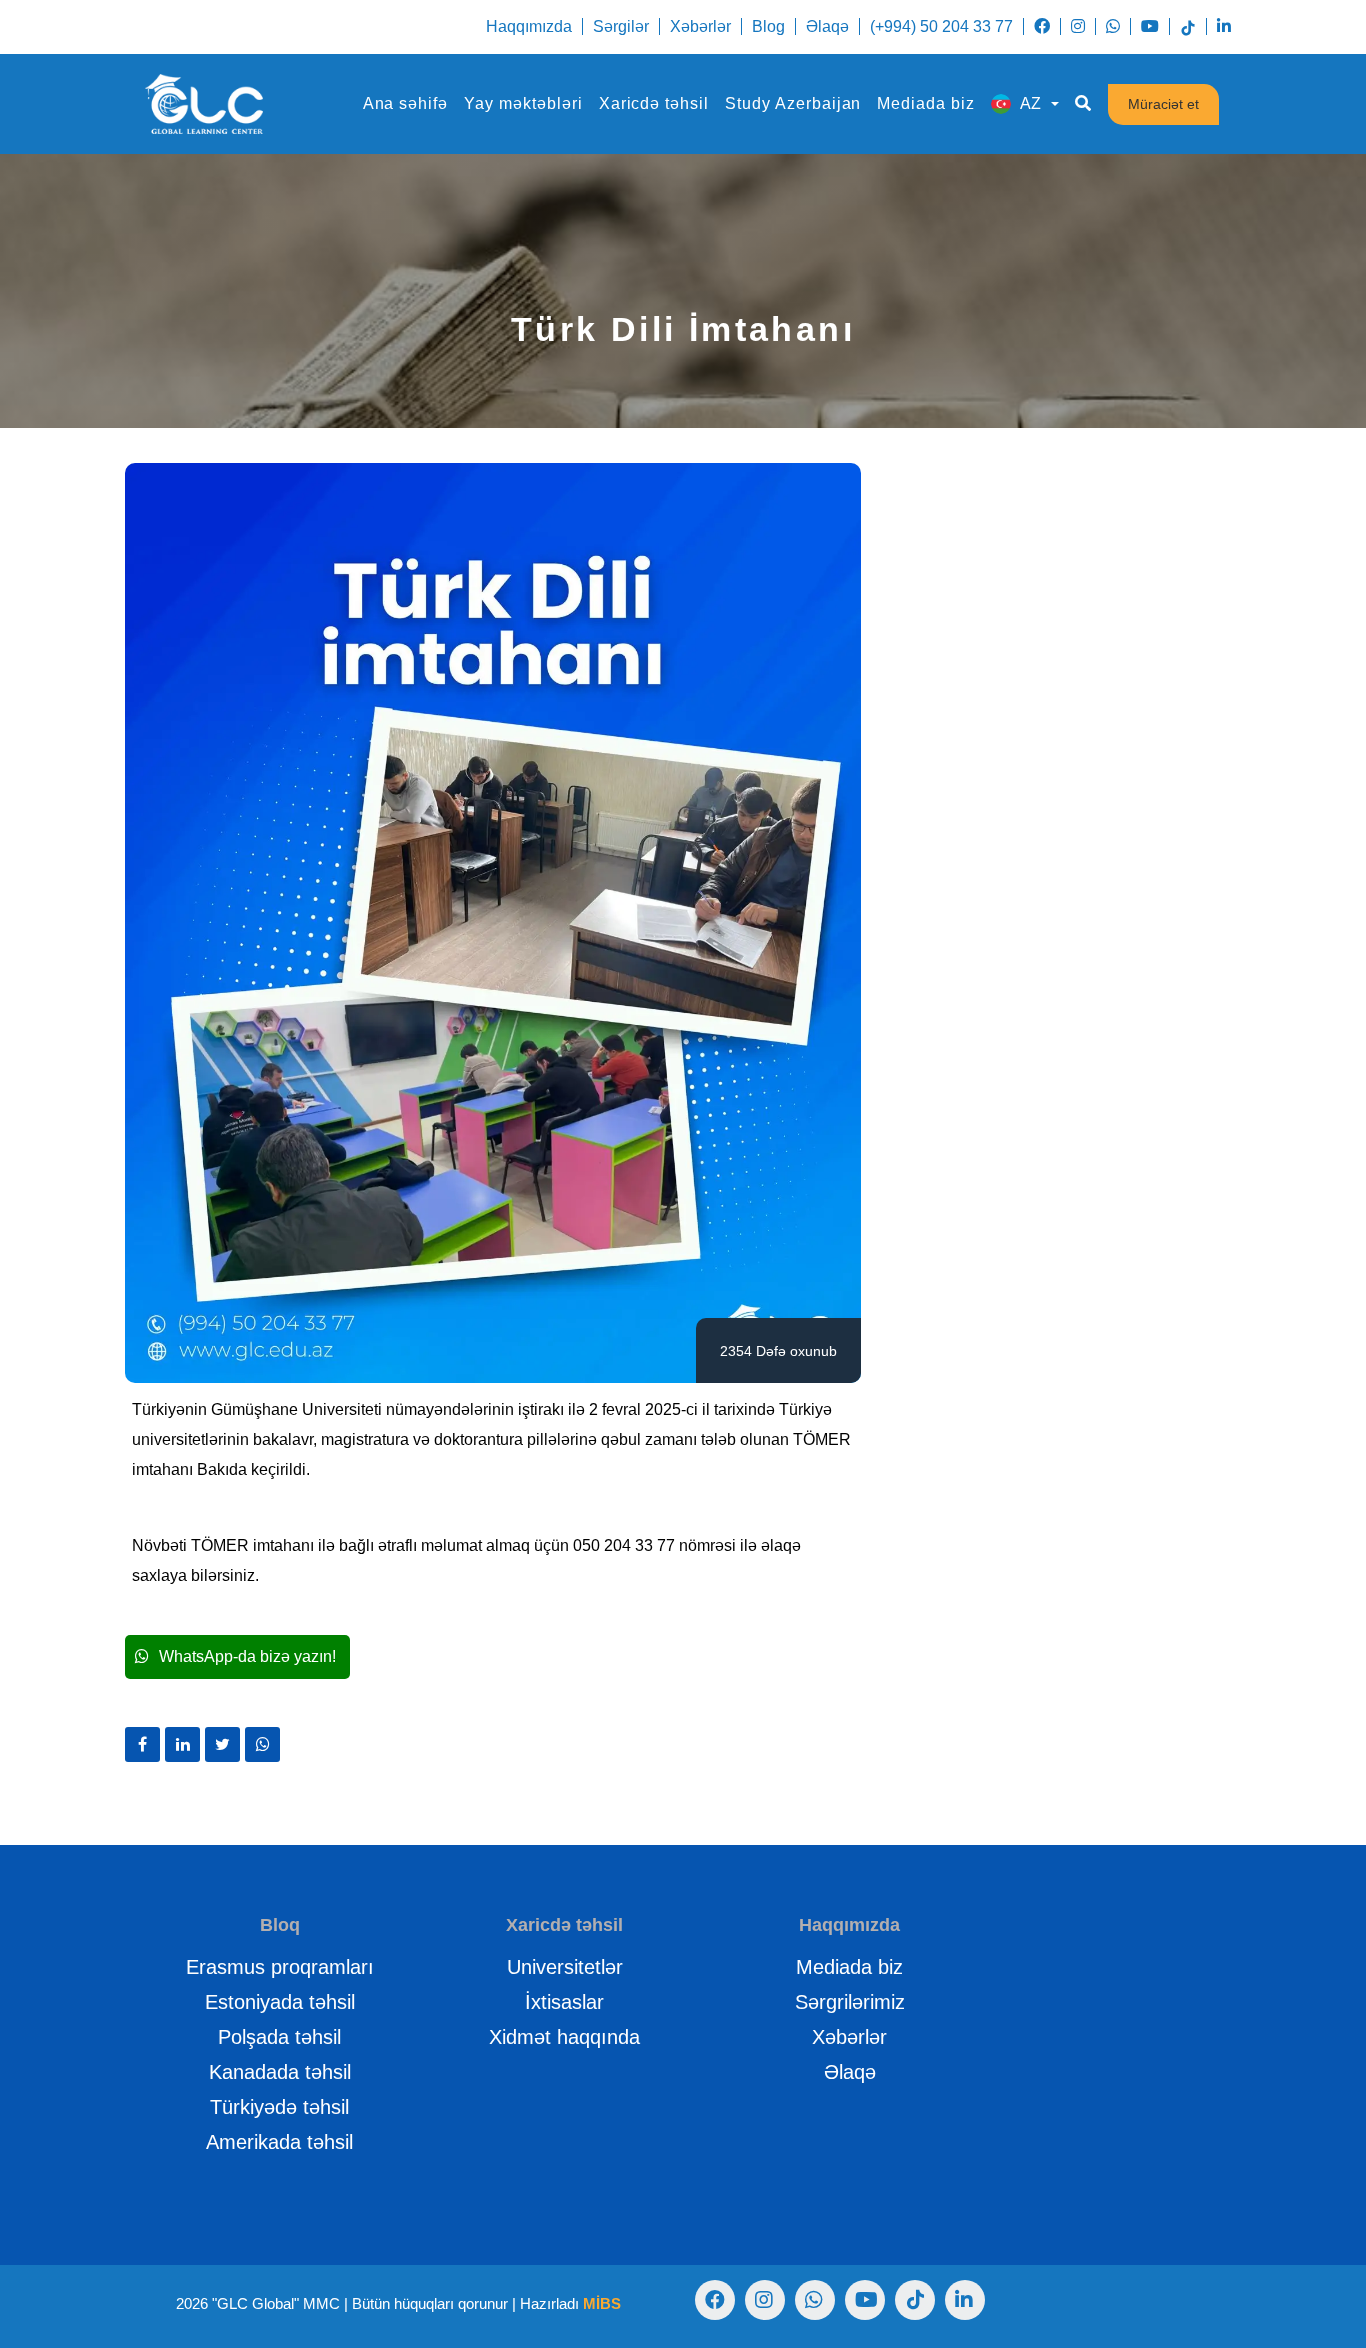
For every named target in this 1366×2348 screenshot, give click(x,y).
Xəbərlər (700, 26)
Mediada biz (926, 103)
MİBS (602, 2303)
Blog (768, 26)
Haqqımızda (529, 26)
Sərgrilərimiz (850, 2002)
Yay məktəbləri (523, 103)
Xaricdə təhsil (654, 103)
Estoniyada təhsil (280, 2002)
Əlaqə (827, 26)
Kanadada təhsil (280, 2072)
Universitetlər (565, 1967)
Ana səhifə (406, 103)
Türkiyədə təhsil (279, 2107)
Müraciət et (1163, 104)
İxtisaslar (564, 2002)
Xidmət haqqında (564, 2037)
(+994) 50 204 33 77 (941, 26)
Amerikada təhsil (279, 2142)
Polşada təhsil (279, 2037)
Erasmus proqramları (280, 1967)
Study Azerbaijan (793, 103)
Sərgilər (621, 26)
